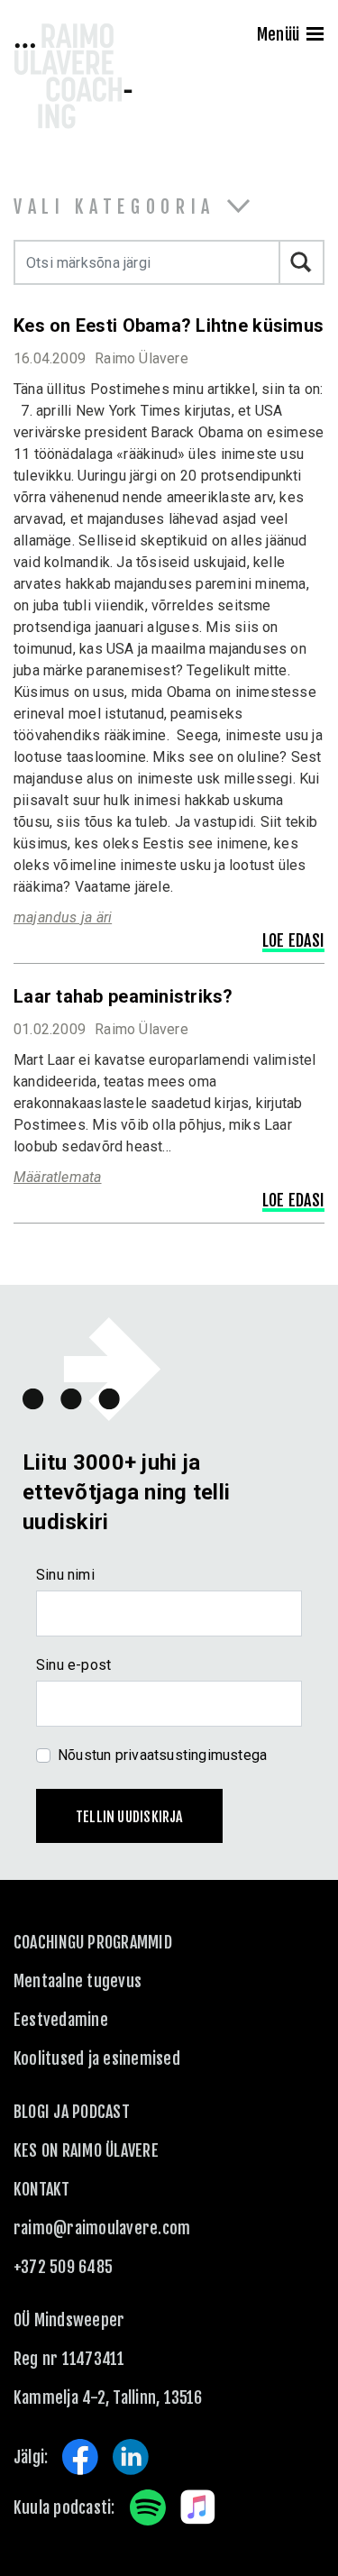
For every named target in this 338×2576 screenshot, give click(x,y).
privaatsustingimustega (192, 1755)
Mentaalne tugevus (78, 1981)
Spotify (148, 2507)
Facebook (80, 2457)
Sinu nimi (65, 1575)
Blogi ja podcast (72, 2112)
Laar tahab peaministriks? (123, 996)
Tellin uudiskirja (129, 1817)
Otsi (302, 262)
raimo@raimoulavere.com (102, 2228)
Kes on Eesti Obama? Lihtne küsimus (169, 325)
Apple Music (198, 2507)
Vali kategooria (114, 207)
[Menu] (315, 36)
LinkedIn (131, 2457)
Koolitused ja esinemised (97, 2058)
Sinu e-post (73, 1665)
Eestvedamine (61, 2020)
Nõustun (162, 1755)
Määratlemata (58, 1177)
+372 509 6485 (63, 2267)
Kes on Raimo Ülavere (86, 2150)
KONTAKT (42, 2189)
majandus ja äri (63, 917)
